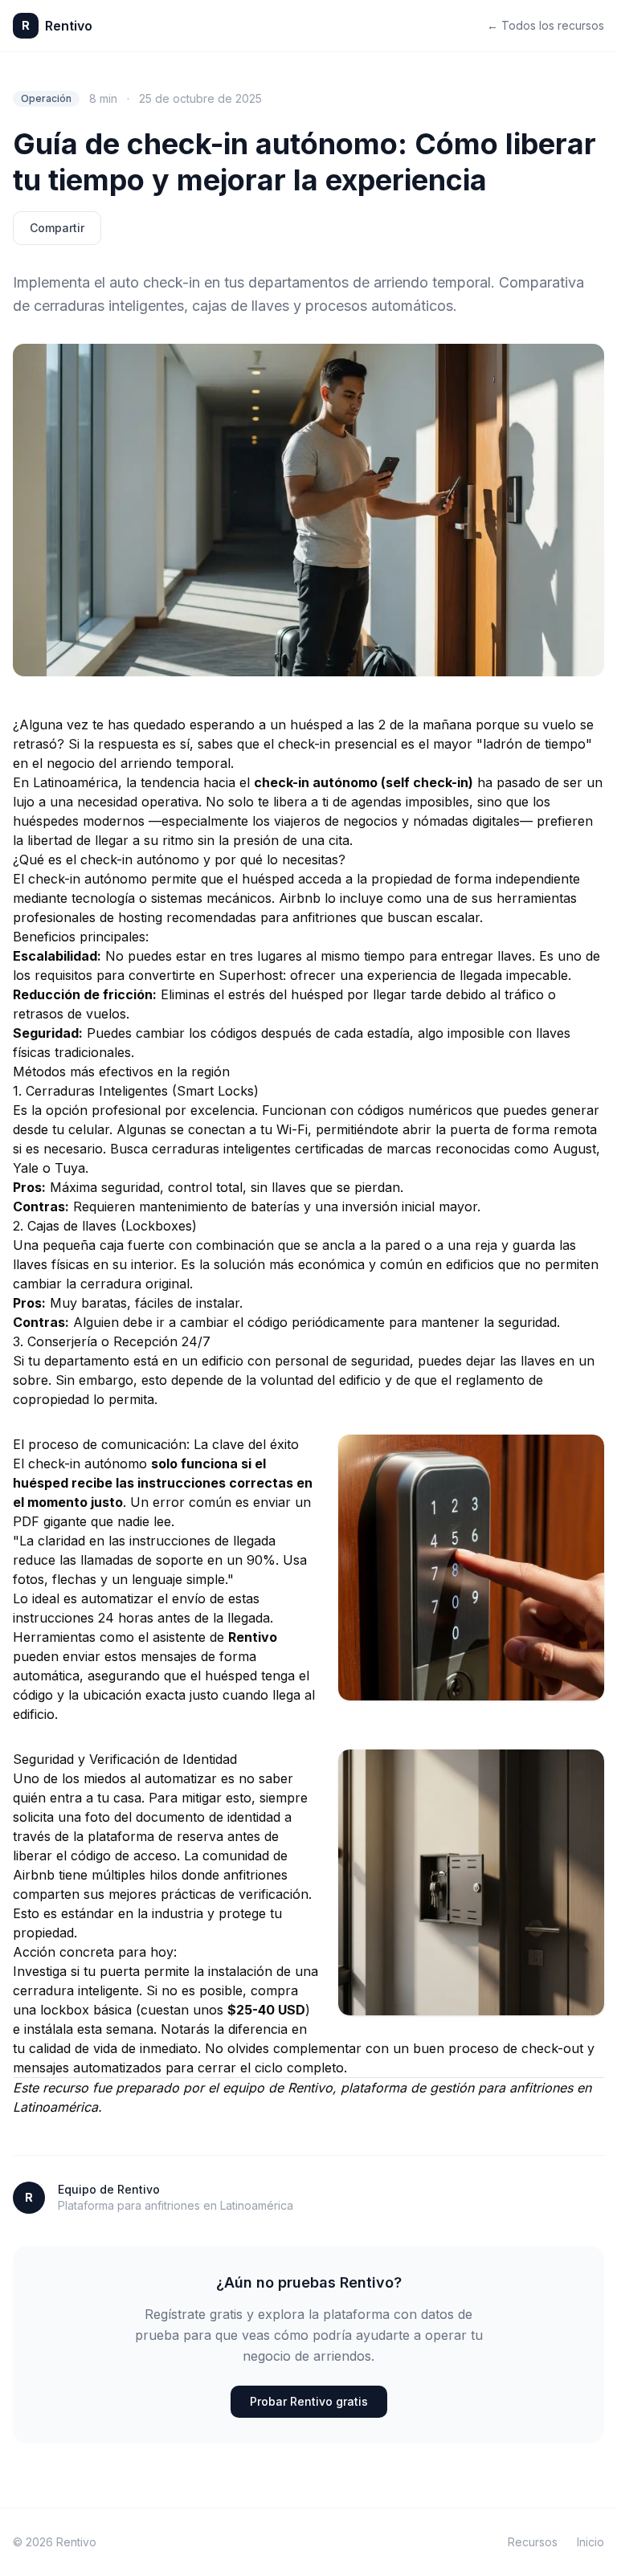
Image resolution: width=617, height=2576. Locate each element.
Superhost (251, 975)
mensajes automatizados (87, 2068)
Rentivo (310, 2088)
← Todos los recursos (545, 25)
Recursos (533, 2542)
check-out (552, 2048)
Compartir (57, 228)
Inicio (590, 2542)
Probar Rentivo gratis (309, 2401)
